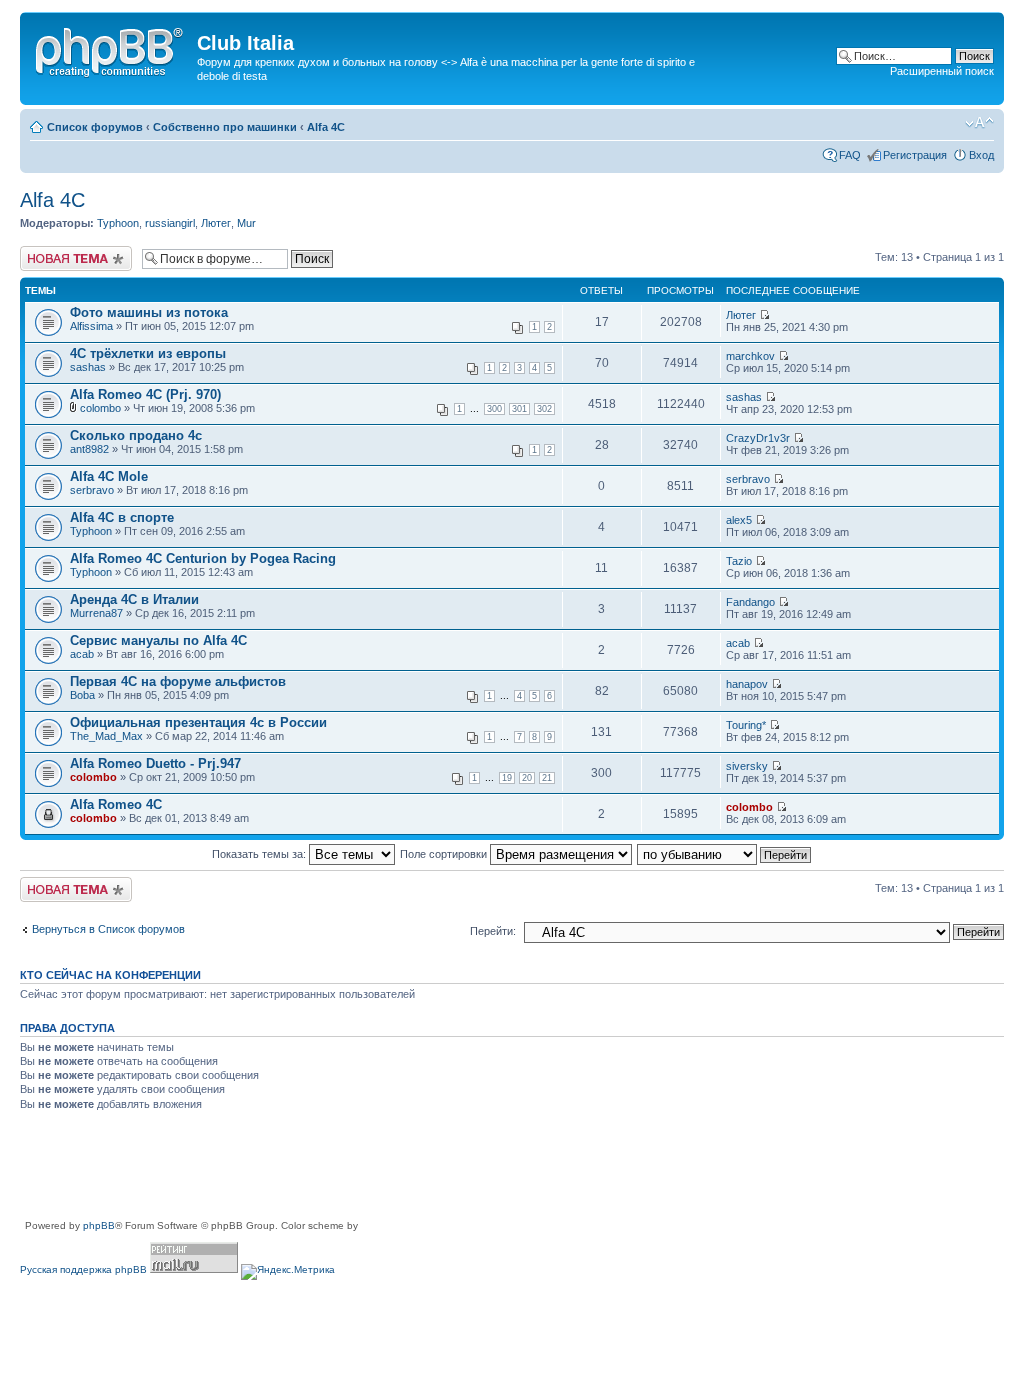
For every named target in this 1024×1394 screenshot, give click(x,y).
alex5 (739, 520)
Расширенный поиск (942, 71)
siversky (747, 766)
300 (494, 409)
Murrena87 (96, 613)
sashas (88, 367)
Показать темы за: (260, 854)
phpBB (99, 1225)
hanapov (747, 684)
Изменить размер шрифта (979, 123)
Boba (82, 695)
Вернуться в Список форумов (108, 929)
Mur (246, 223)
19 (507, 778)
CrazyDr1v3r (758, 438)
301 (519, 409)
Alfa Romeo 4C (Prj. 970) (145, 394)
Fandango (750, 602)
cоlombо (100, 408)
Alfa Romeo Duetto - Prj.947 (155, 763)
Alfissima (91, 326)
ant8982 (89, 449)
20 (527, 778)
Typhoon (118, 223)
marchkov (750, 356)
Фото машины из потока (149, 312)
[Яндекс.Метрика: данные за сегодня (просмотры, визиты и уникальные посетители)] (288, 1272)
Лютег (216, 223)
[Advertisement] (384, 1173)
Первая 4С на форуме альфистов (178, 681)
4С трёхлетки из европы (148, 353)
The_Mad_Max (106, 736)
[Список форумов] (111, 49)
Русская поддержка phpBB (83, 1269)
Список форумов (95, 127)
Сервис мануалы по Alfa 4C (158, 640)
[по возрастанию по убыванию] (725, 854)
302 (544, 409)
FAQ (850, 155)
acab (82, 654)
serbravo (92, 490)
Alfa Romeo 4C (116, 804)
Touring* (746, 725)
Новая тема (50, 252)
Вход (981, 155)
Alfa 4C (326, 127)
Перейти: (493, 931)
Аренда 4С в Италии (134, 599)
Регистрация (915, 155)
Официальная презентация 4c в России (198, 722)
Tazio (739, 561)
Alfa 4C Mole (109, 476)
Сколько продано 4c (136, 435)
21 (547, 778)
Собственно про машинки (225, 127)
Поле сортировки (445, 854)
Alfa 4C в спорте (122, 517)
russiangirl (170, 223)
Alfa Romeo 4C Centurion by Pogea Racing (203, 558)
